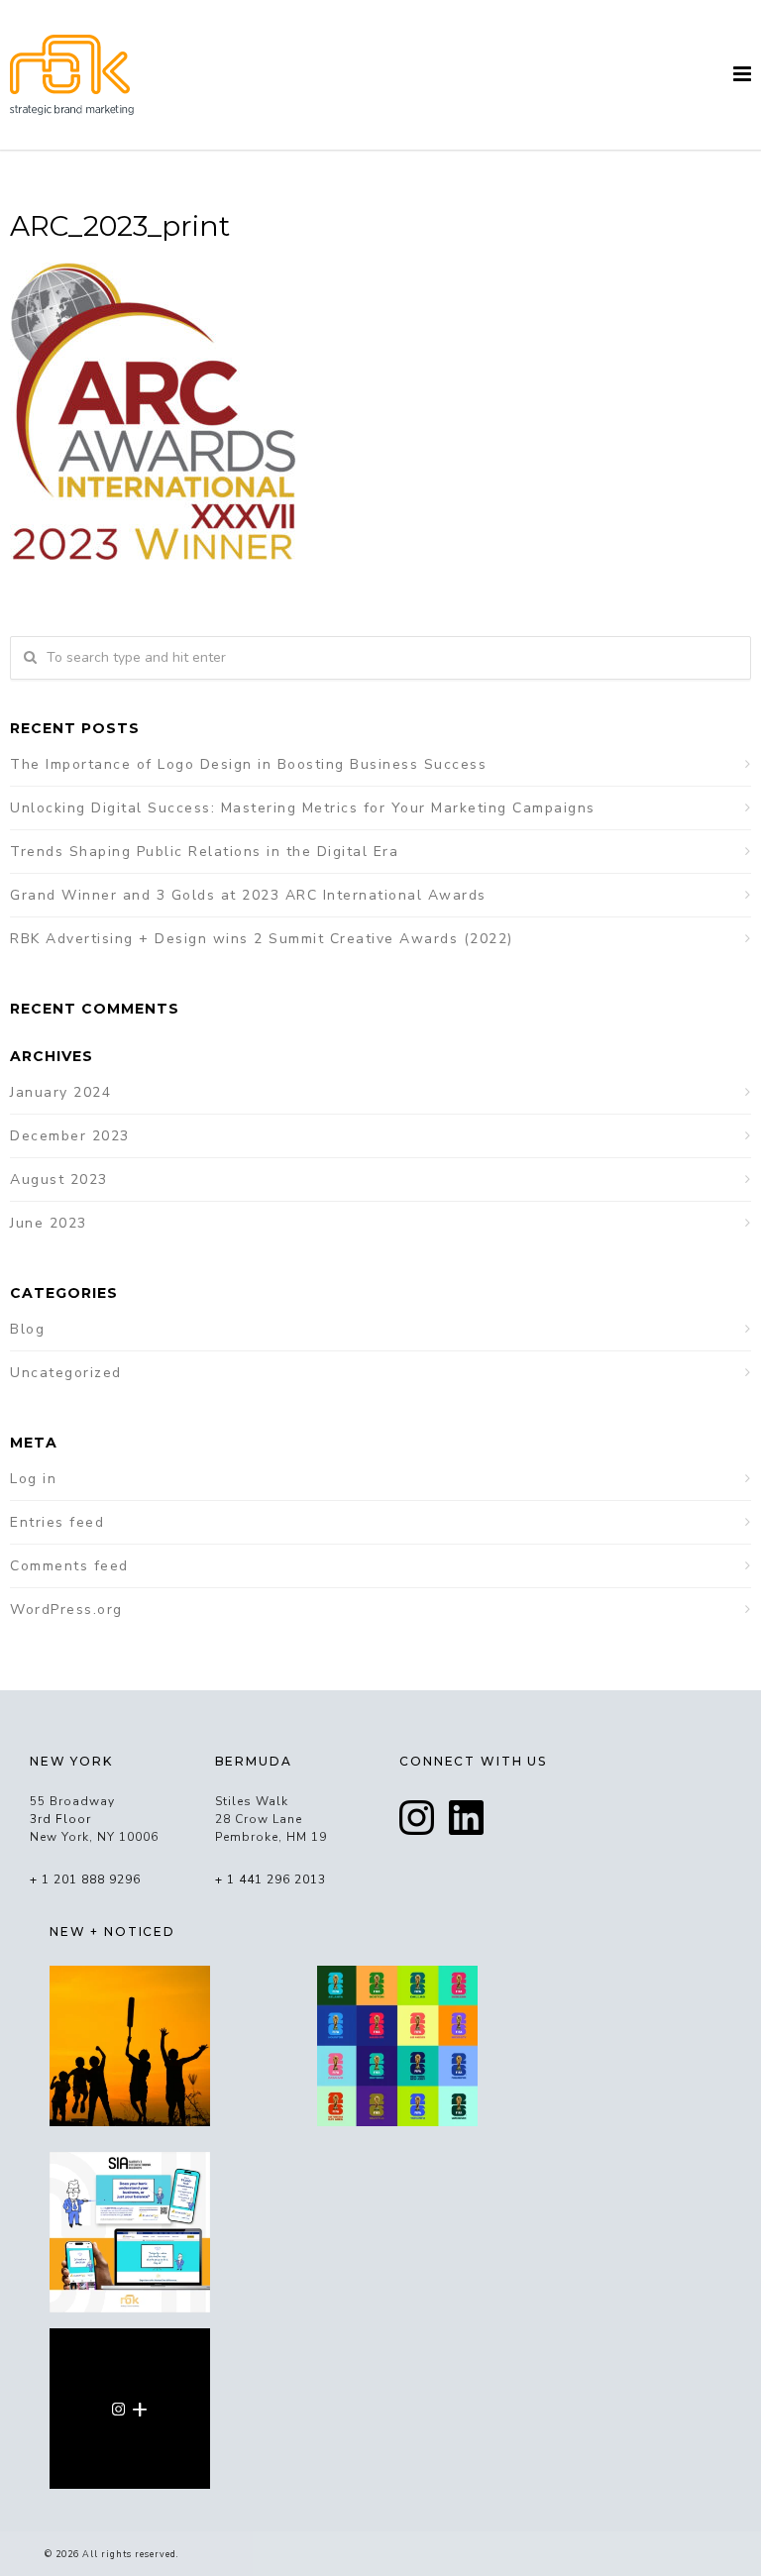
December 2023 (70, 1136)
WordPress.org (66, 1610)
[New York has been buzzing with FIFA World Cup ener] (397, 2046)
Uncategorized (66, 1373)
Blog (27, 1329)
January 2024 (60, 1092)
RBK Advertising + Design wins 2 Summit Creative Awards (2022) (262, 939)
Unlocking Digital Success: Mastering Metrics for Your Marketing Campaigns (303, 808)
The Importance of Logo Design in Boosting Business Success (248, 764)
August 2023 (59, 1180)
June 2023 (49, 1223)
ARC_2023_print (120, 226)
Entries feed (57, 1522)
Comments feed (69, 1566)
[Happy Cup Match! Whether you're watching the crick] (130, 2046)
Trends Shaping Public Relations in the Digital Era (204, 852)
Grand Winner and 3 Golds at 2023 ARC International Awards (248, 895)
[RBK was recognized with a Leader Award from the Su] (130, 2232)
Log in (33, 1479)
